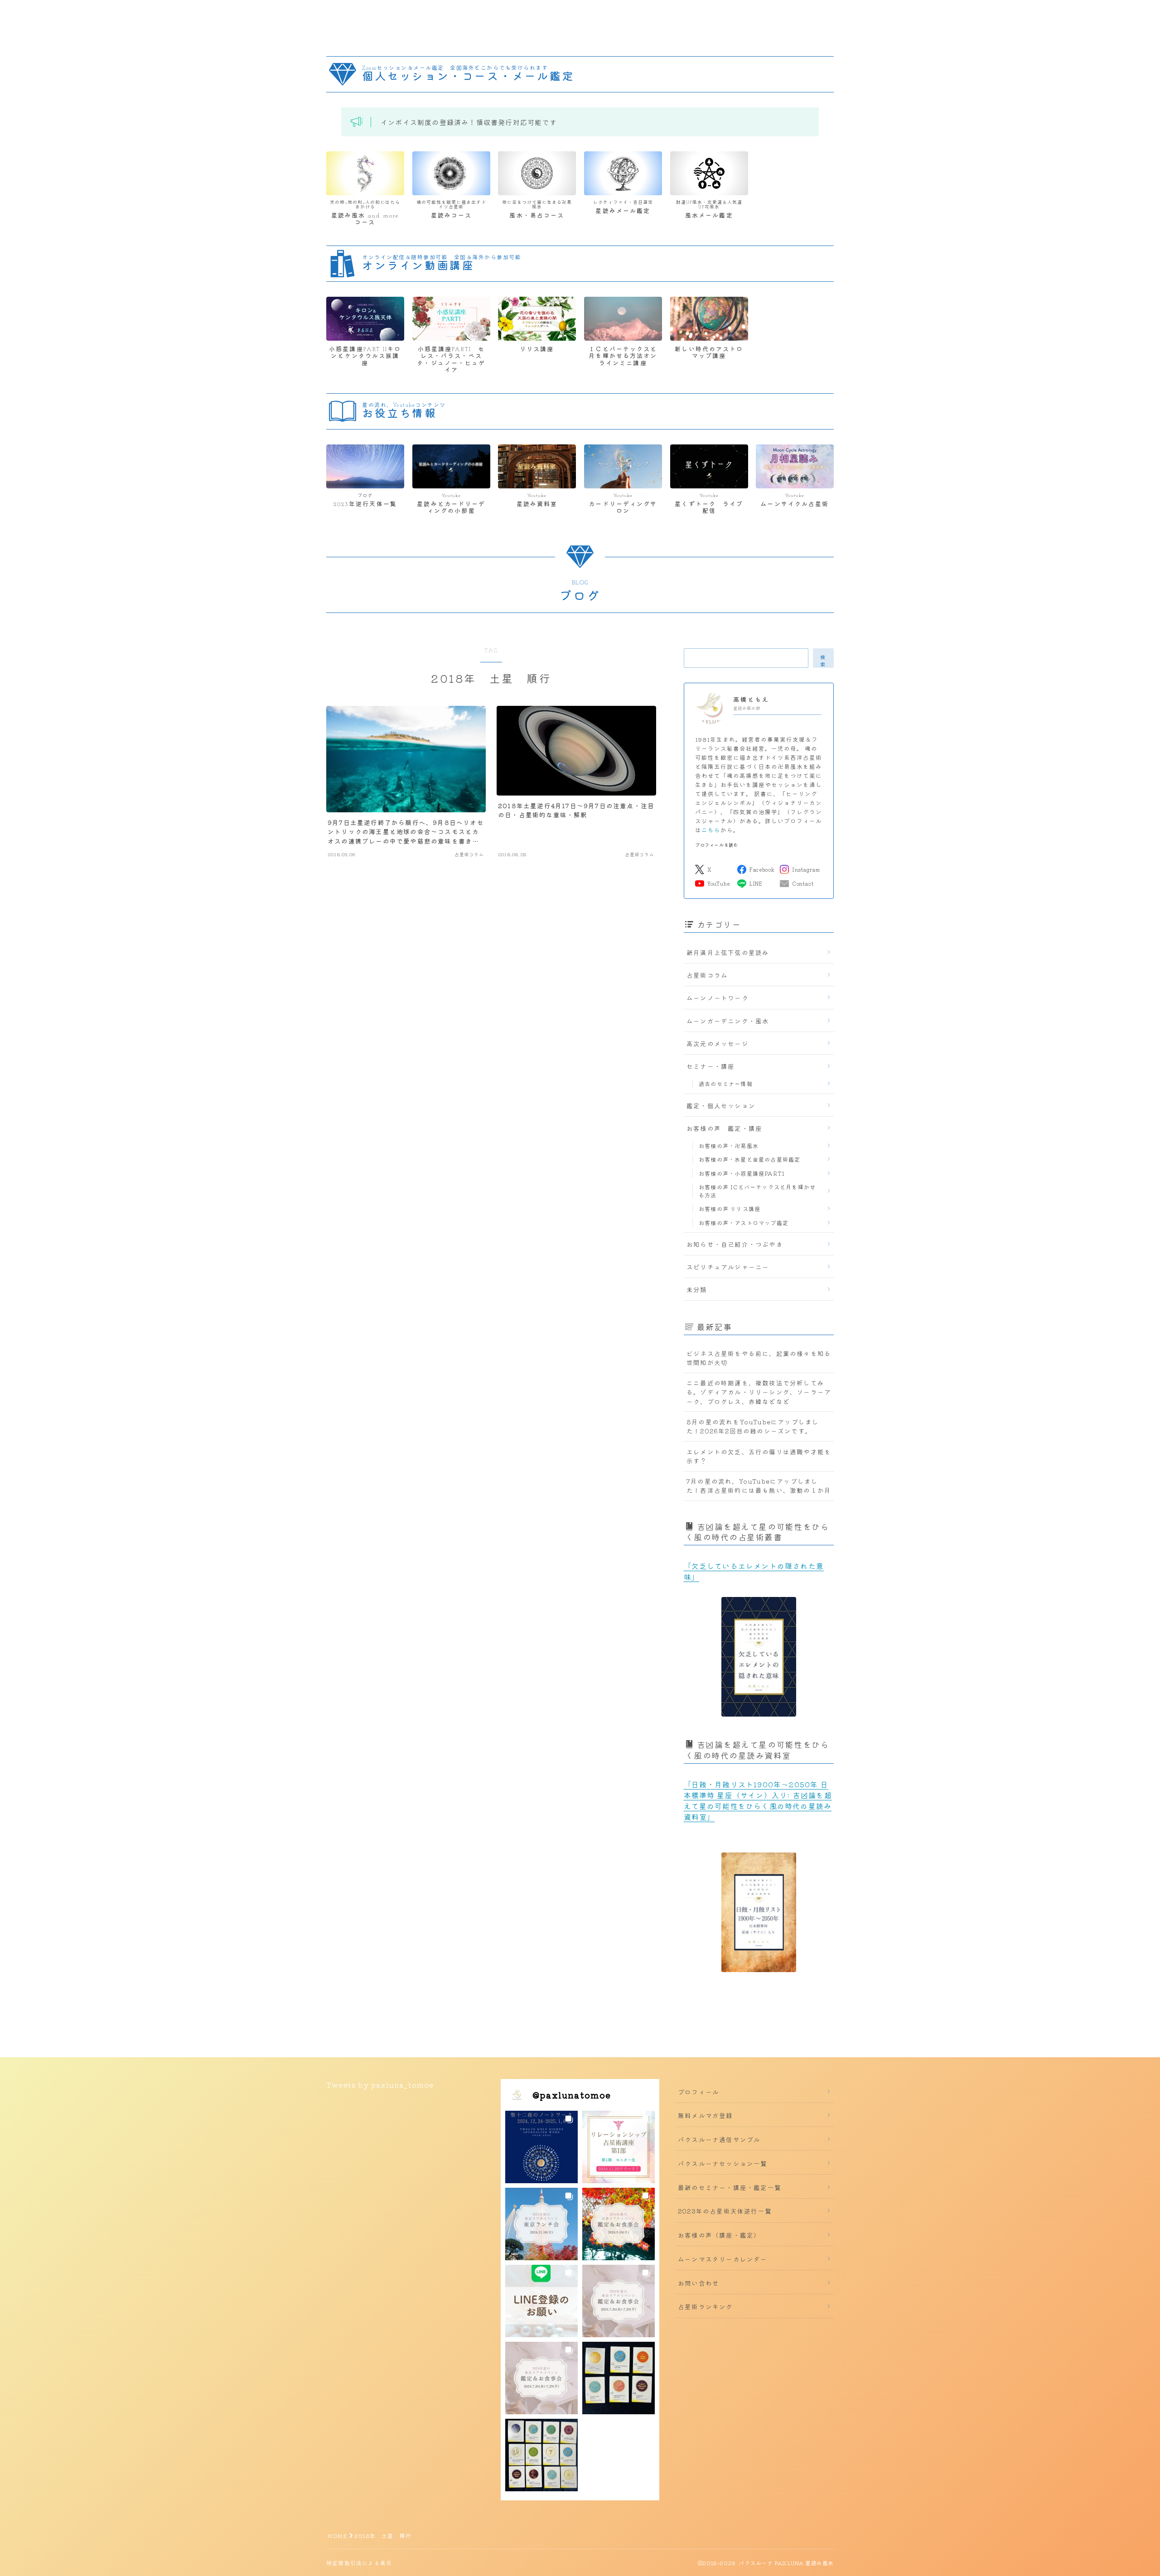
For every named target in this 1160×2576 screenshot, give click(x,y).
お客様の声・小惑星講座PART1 (742, 1173)
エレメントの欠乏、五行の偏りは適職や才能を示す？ (759, 1456)
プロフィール (698, 2092)
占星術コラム (707, 975)
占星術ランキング (706, 2306)
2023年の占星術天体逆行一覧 (725, 2211)
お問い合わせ (698, 2283)
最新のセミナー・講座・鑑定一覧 (730, 2187)
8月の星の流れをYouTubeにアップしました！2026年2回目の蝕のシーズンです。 (753, 1426)
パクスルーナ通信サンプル (719, 2139)
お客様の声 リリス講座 (730, 1208)
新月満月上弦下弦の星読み (728, 952)
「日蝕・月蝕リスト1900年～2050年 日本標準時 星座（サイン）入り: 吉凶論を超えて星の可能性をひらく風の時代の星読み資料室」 (758, 1800)
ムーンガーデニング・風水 (728, 1021)
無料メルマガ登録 (706, 2115)
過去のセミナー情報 (726, 1083)
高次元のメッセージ (718, 1043)
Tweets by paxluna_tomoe (380, 2084)
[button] (541, 2147)
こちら (711, 830)
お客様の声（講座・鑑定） (719, 2235)
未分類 (697, 1289)
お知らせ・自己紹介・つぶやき (735, 1244)
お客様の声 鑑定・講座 (724, 1128)
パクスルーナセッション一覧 (723, 2163)
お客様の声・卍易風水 (729, 1146)
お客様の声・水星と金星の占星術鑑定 (749, 1159)
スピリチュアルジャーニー (728, 1267)
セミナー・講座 (710, 1066)
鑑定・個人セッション (721, 1105)
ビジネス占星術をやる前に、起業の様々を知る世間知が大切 (759, 1358)
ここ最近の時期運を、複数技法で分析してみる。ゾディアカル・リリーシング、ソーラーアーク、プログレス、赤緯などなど (759, 1392)
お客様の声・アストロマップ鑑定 (744, 1223)
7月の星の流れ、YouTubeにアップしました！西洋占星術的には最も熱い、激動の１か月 (759, 1486)
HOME (337, 2535)
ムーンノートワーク (718, 998)
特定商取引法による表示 (359, 2563)
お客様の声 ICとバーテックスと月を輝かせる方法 (757, 1191)
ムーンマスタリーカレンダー (723, 2259)
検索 (823, 660)
